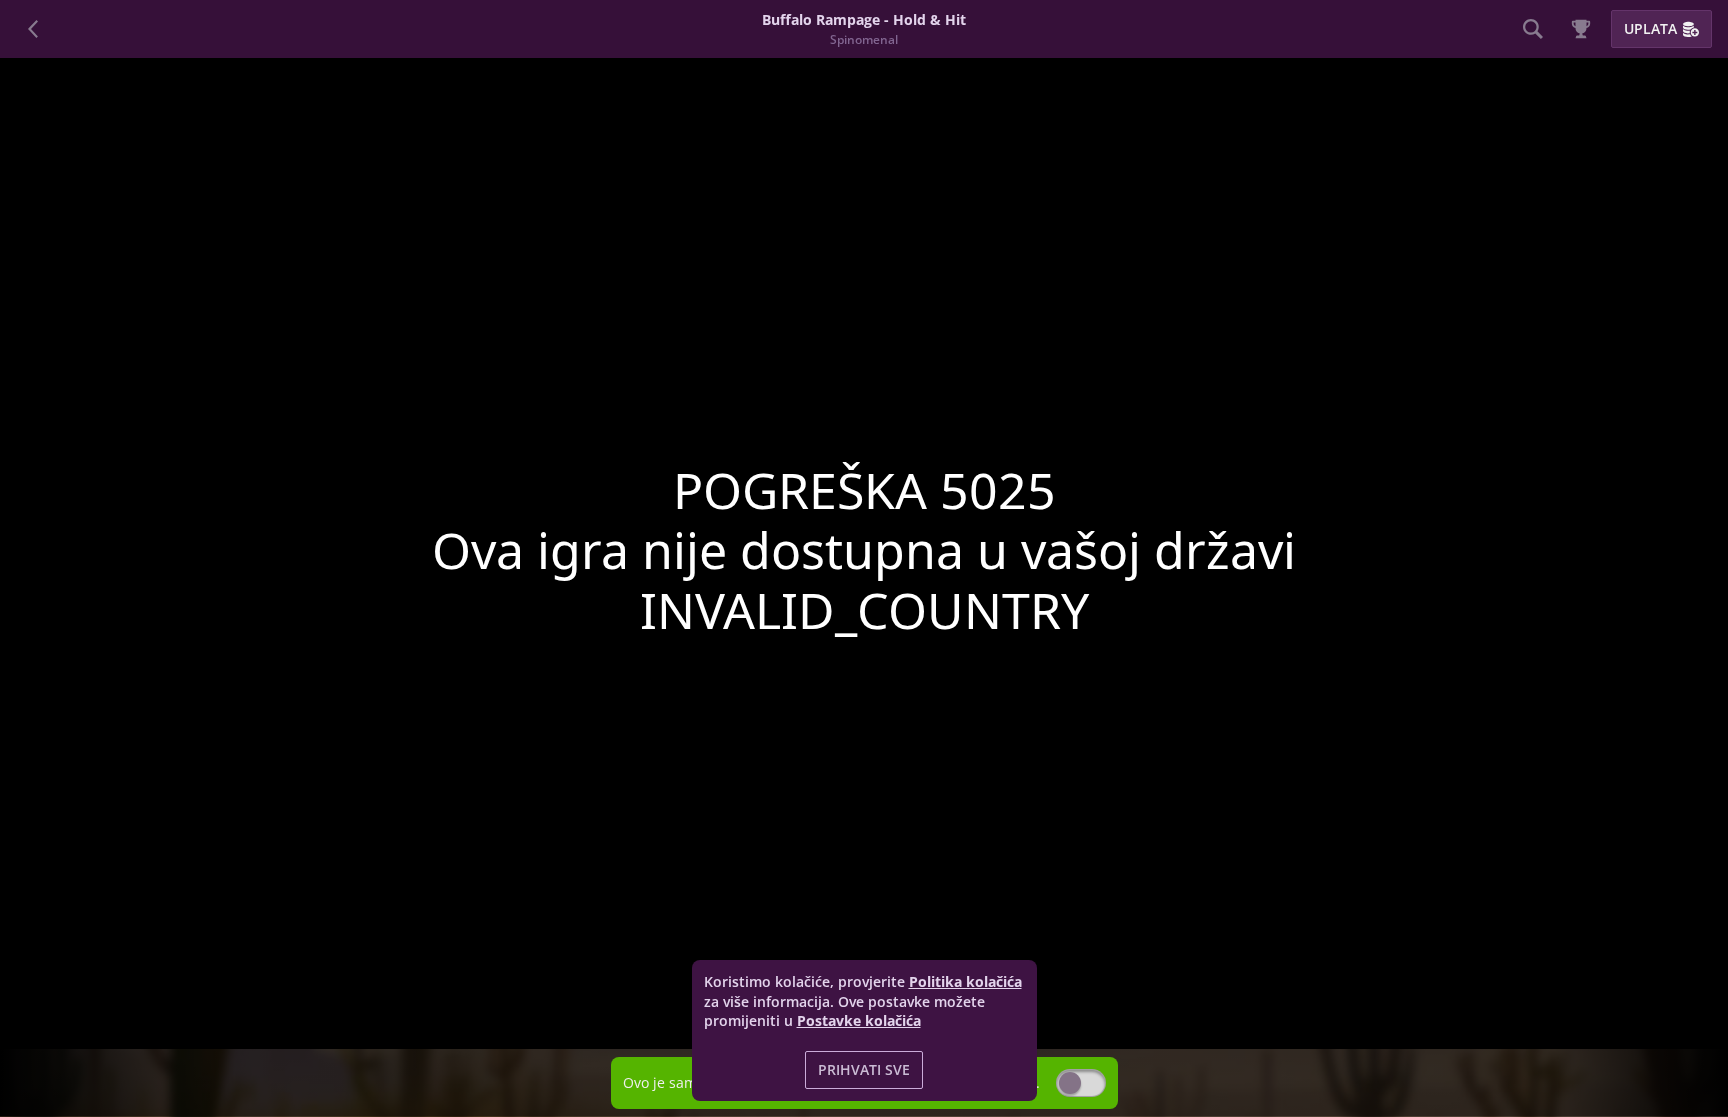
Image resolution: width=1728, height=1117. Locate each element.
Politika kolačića (965, 981)
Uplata (1650, 28)
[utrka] (1581, 29)
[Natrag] (34, 29)
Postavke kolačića (859, 1021)
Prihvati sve (864, 1069)
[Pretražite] (1533, 29)
